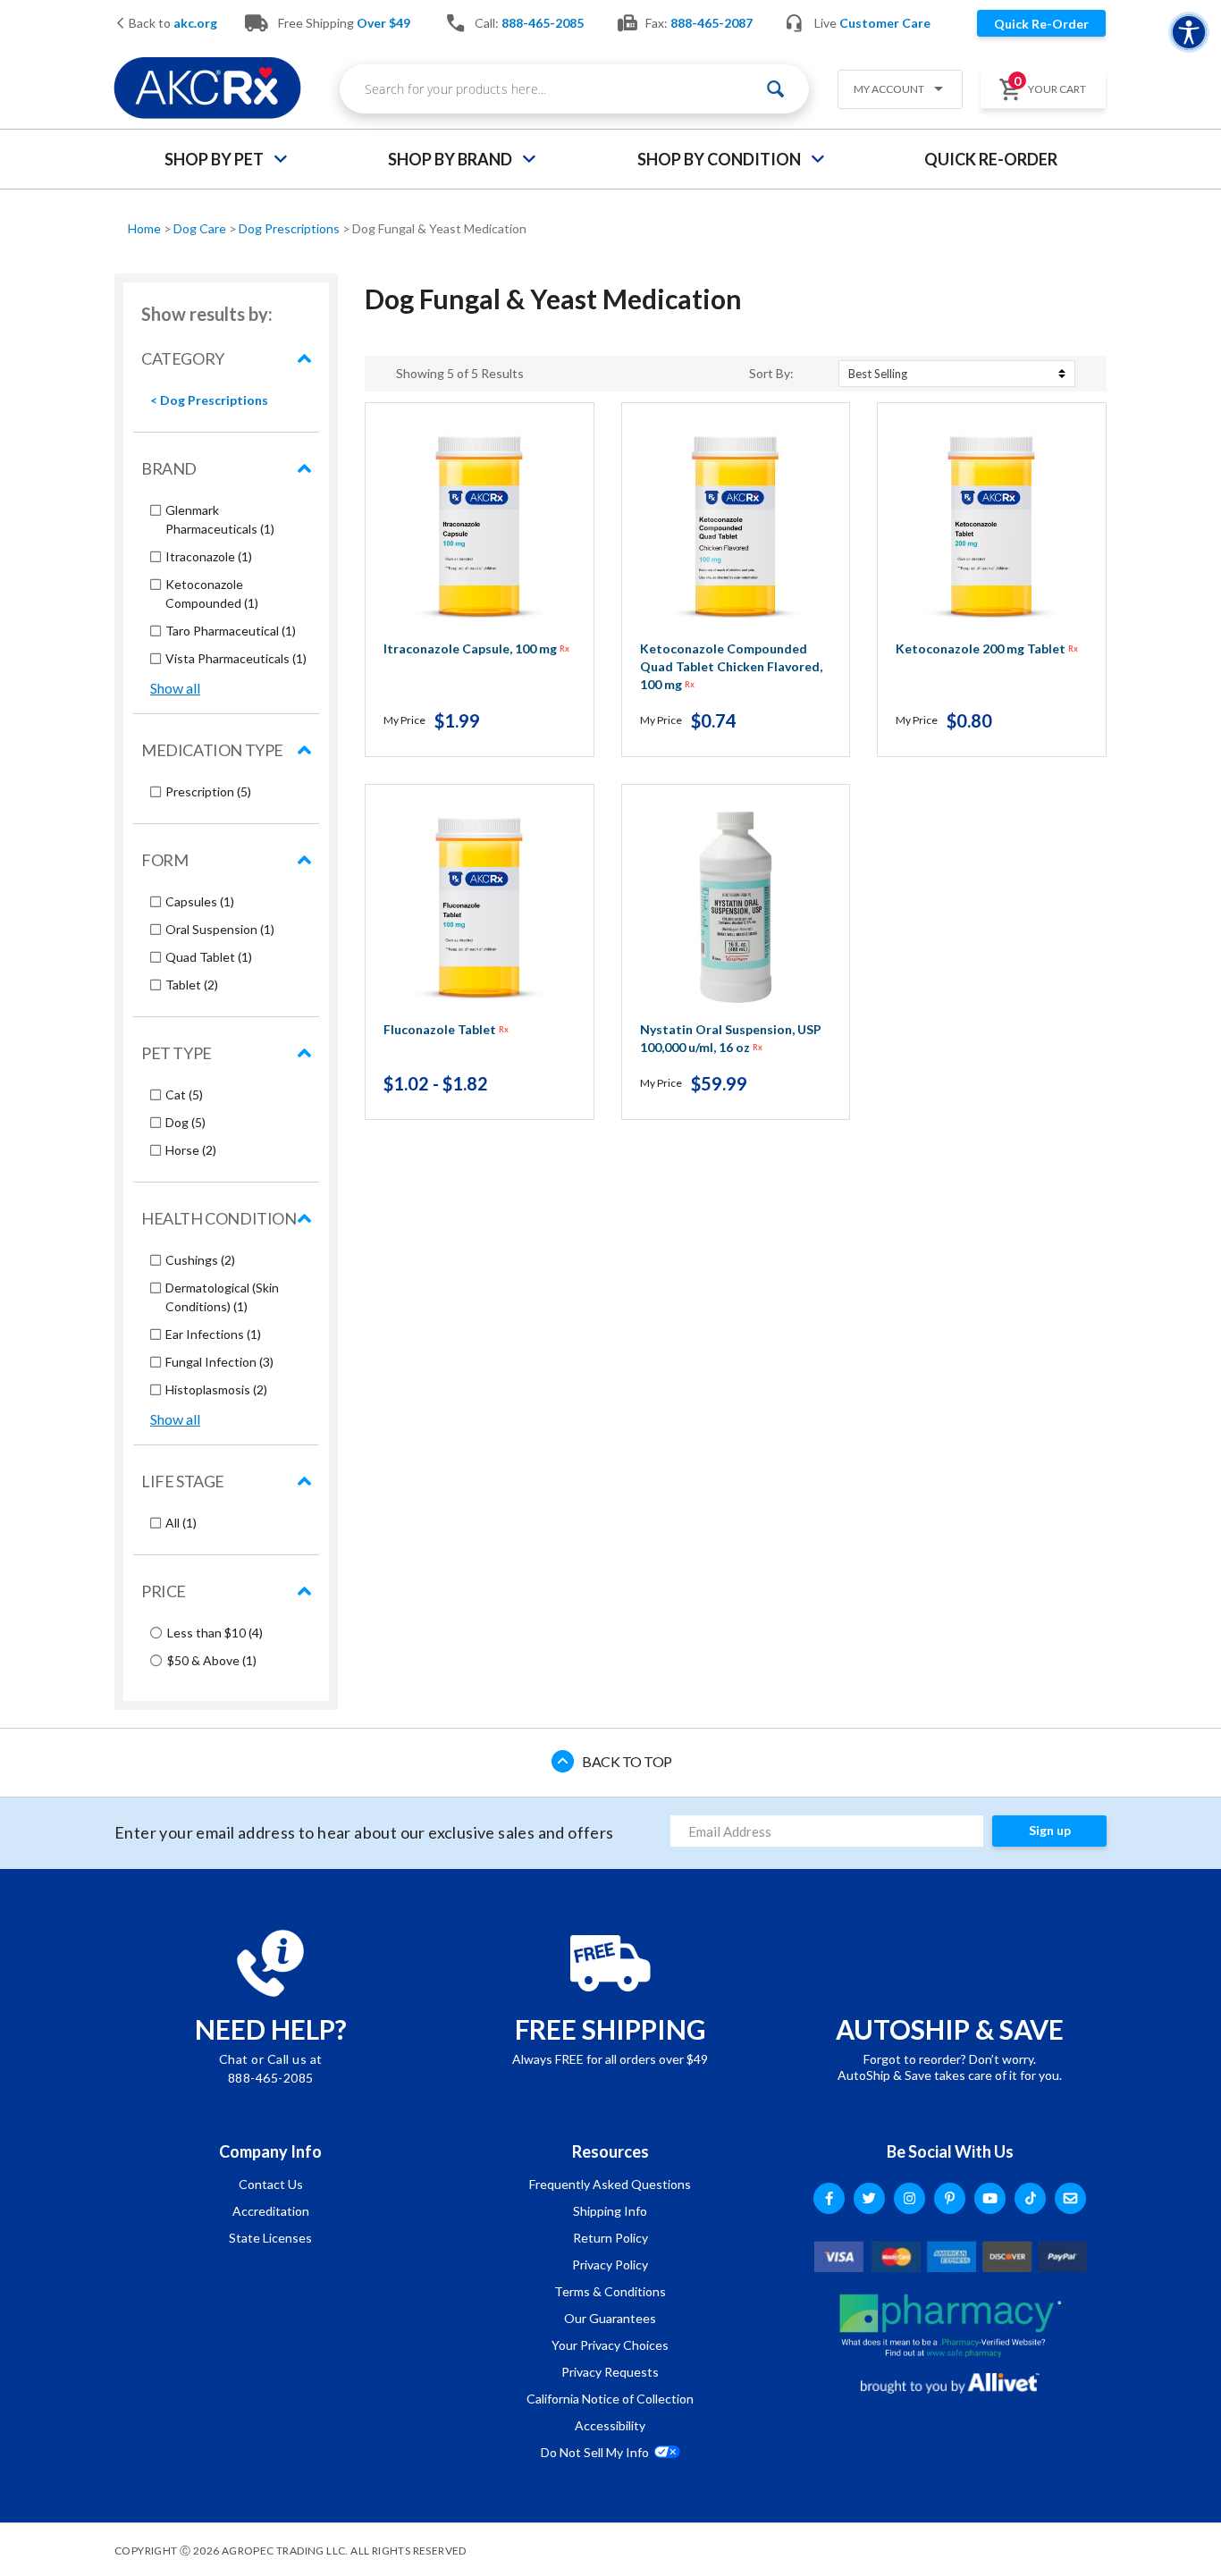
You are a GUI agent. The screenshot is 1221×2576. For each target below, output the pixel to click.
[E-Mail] (1070, 2198)
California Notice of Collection (610, 2399)
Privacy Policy (610, 2265)
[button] (893, 91)
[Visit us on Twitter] (869, 2198)
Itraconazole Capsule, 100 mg (476, 648)
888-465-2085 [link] (543, 23)
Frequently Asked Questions (610, 2184)
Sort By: (771, 374)
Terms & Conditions (610, 2291)
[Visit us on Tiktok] (1030, 2198)
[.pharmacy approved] (950, 2326)
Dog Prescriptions (291, 228)
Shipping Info (610, 2211)
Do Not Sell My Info (595, 2452)
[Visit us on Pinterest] (950, 2198)
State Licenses (270, 2238)
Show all (175, 688)
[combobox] (574, 89)
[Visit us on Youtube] (990, 2198)
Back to (172, 24)
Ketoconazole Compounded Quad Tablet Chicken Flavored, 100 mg (731, 666)
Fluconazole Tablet (446, 1029)
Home (146, 228)
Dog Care (201, 228)
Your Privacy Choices (610, 2345)
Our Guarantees (610, 2318)
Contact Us (271, 2184)
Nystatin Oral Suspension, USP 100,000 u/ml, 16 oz (731, 1038)
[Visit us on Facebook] (829, 2198)
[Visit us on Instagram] (909, 2198)
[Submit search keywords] (775, 89)
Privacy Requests (610, 2372)
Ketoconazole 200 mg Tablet (987, 648)
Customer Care (885, 23)
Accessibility (610, 2425)
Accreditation (271, 2211)
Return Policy (610, 2238)
